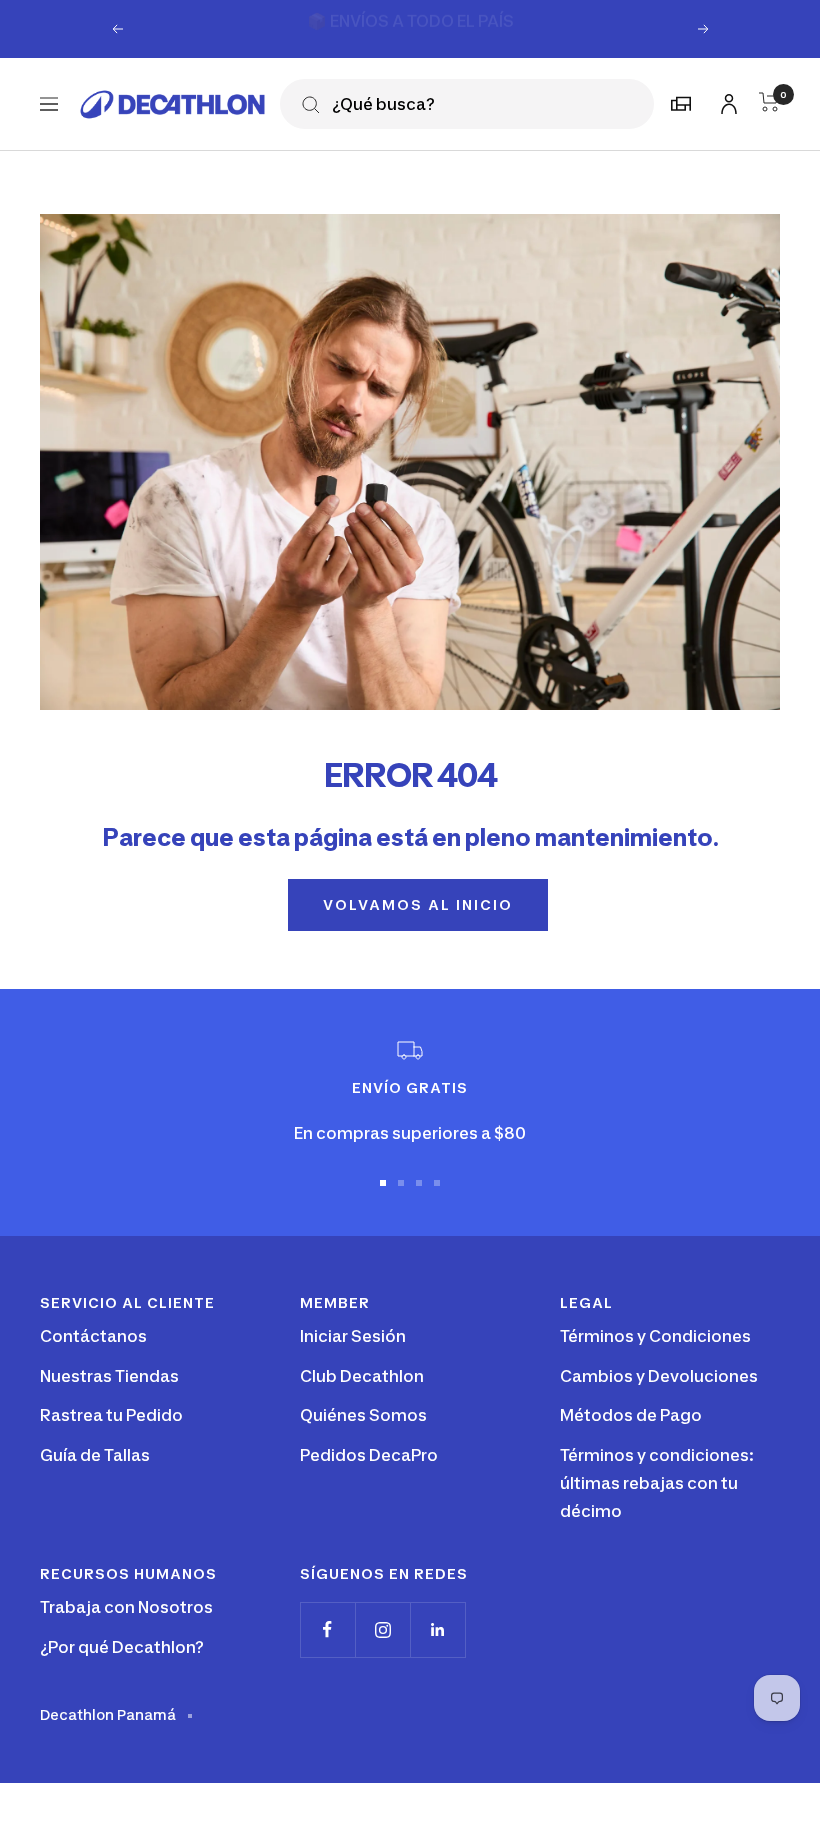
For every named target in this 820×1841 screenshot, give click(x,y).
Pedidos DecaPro (369, 1455)
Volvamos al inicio (418, 904)
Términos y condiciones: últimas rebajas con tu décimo (657, 1482)
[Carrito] (769, 102)
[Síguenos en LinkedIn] (437, 1629)
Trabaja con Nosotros (126, 1607)
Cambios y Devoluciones (659, 1376)
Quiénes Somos (363, 1415)
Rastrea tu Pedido (111, 1415)
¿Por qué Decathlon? (122, 1647)
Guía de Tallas (95, 1455)
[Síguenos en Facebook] (327, 1629)
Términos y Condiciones (655, 1336)
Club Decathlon (362, 1376)
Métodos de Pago (631, 1415)
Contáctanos (93, 1336)
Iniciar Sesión (353, 1336)
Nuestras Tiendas (109, 1376)
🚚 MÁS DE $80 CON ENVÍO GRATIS (412, 28)
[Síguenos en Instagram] (382, 1629)
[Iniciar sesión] (726, 100)
